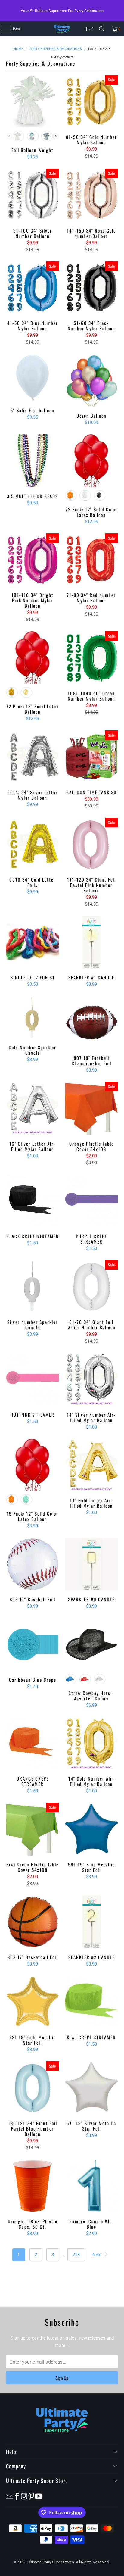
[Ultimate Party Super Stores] (62, 29)
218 (76, 2255)
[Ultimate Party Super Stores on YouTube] (39, 2496)
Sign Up (62, 2378)
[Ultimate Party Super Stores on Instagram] (24, 2496)
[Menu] (3, 29)
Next (98, 2255)
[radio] (18, 136)
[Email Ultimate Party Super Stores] (90, 29)
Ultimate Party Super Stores (51, 2562)
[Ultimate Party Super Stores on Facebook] (17, 2496)
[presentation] (56, 136)
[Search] (102, 29)
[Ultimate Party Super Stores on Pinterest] (31, 2496)
